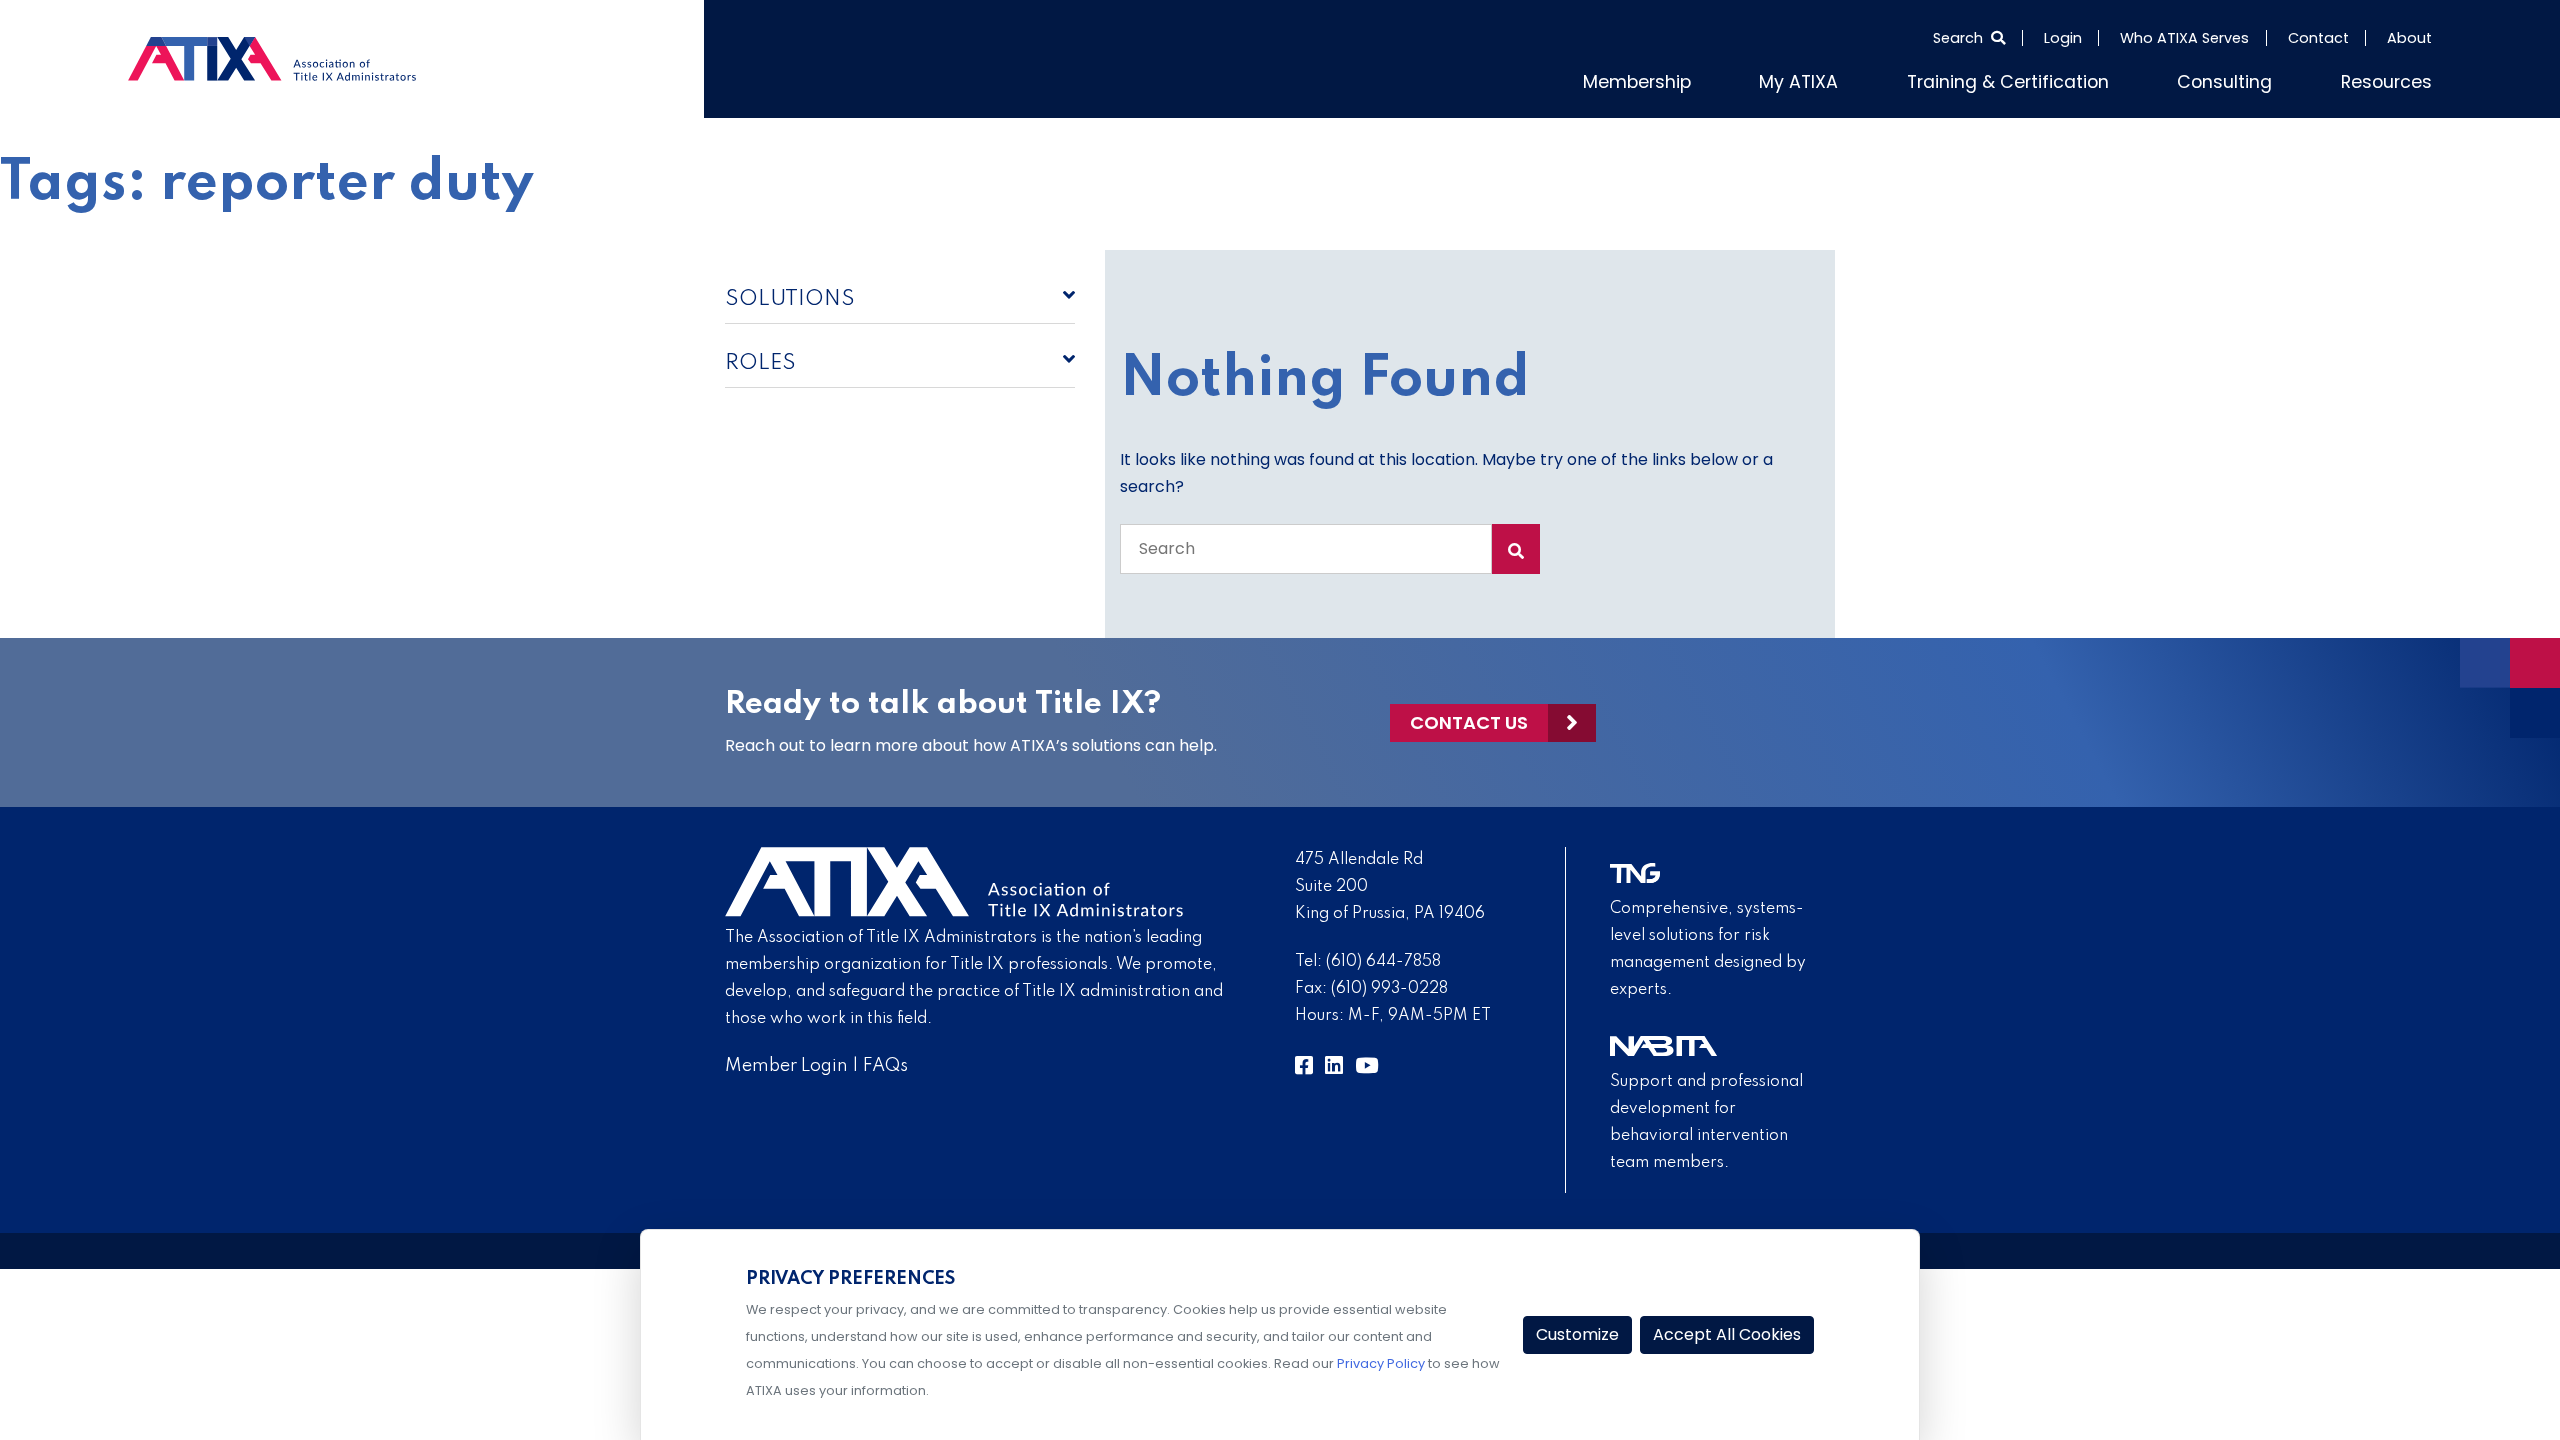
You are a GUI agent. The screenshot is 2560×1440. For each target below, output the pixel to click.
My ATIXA (1873, 79)
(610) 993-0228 (1389, 985)
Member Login (786, 1062)
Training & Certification (2058, 79)
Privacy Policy (1381, 1363)
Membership (1728, 79)
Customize (1577, 1334)
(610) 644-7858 (1383, 958)
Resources (2394, 79)
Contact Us (1469, 718)
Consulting (2249, 79)
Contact (2318, 38)
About (2409, 38)
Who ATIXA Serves (2184, 38)
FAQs (885, 1062)
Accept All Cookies (1727, 1334)
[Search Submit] (1516, 545)
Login (2063, 38)
